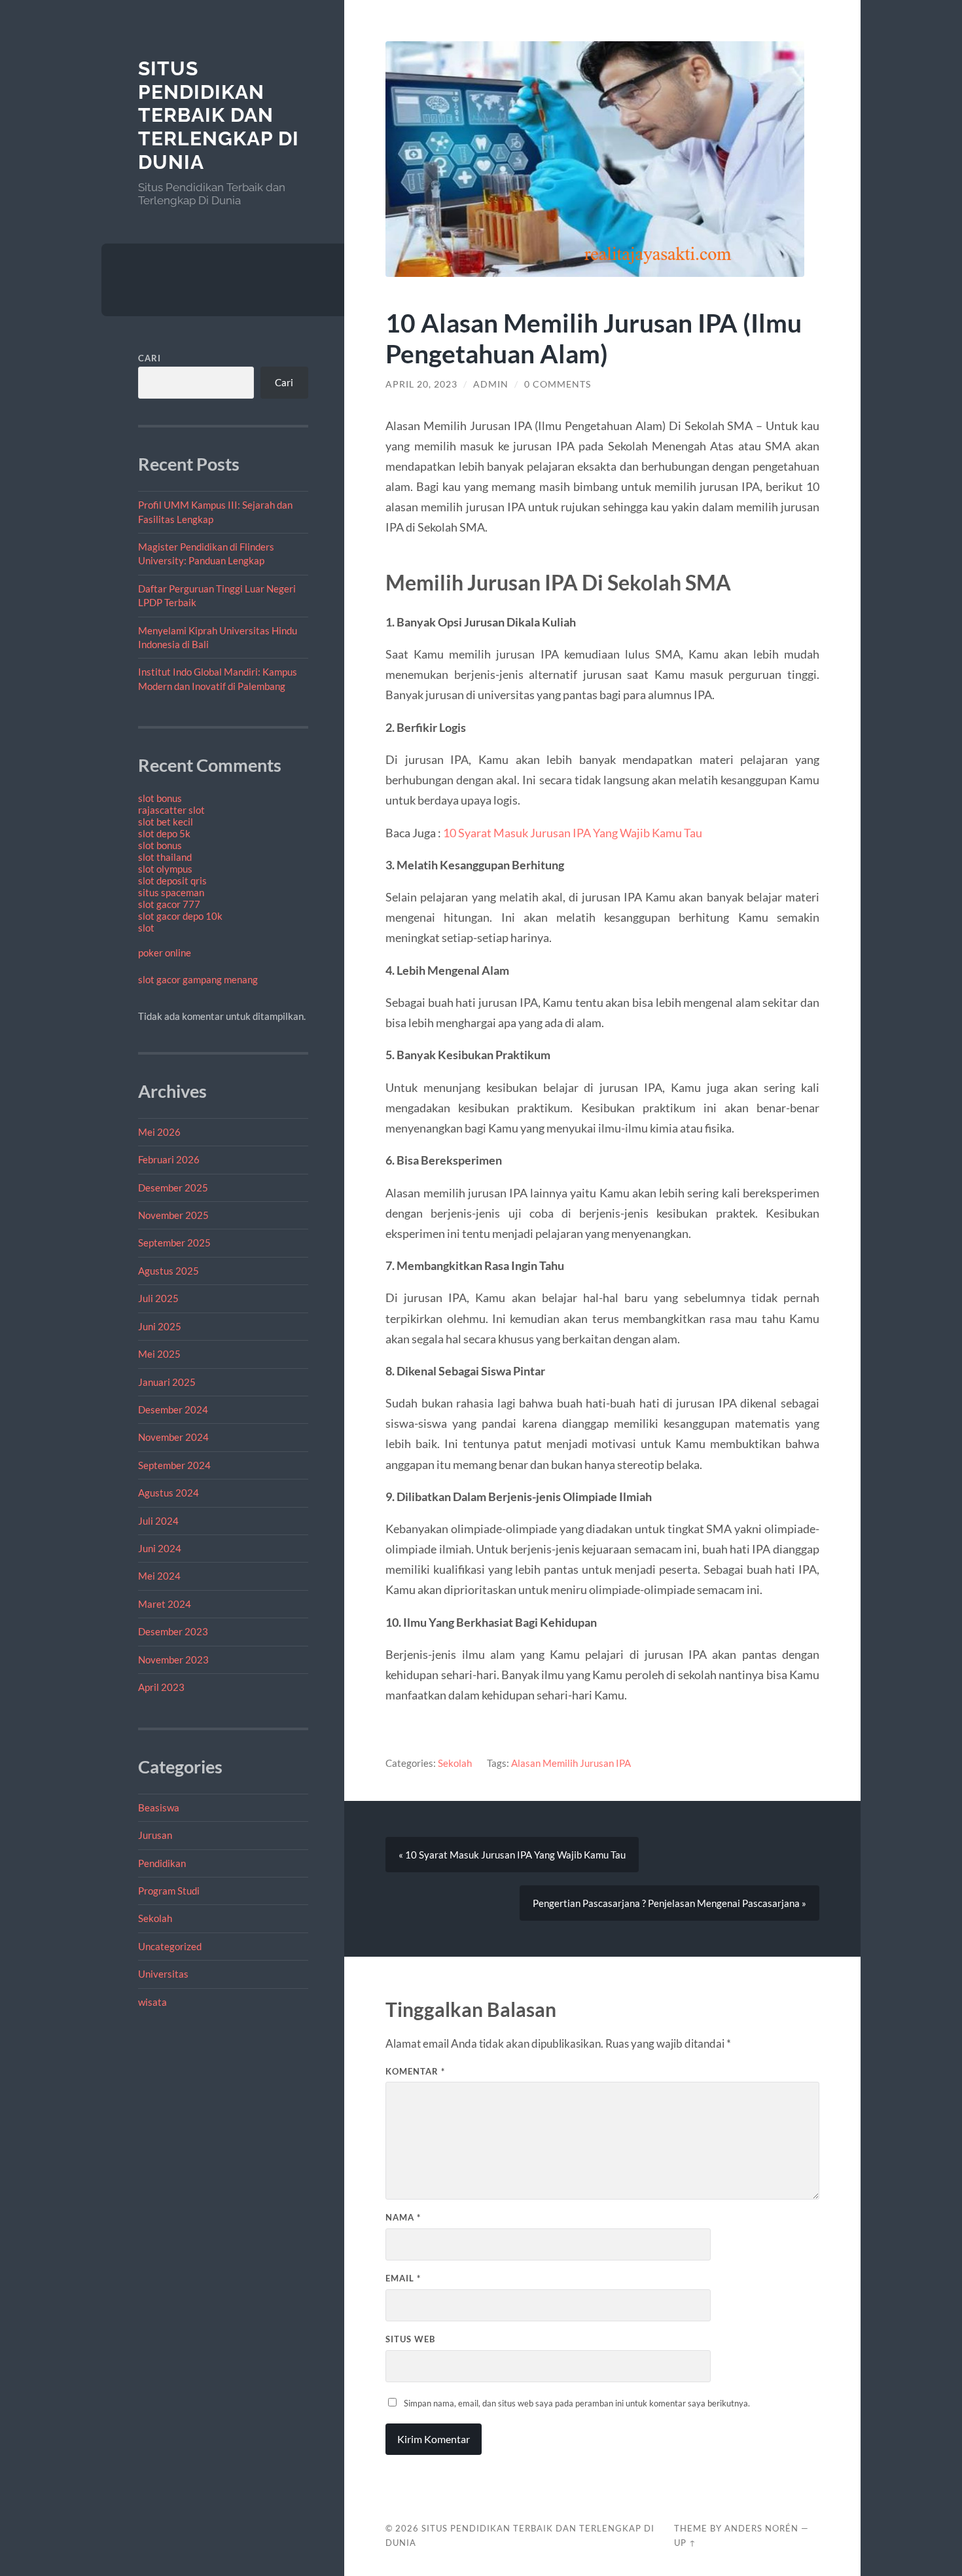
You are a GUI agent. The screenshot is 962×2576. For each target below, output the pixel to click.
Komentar (415, 2071)
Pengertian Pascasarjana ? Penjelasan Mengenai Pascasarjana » (669, 1903)
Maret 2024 (165, 1604)
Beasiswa (159, 1807)
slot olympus (165, 869)
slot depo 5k (164, 833)
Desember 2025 (173, 1188)
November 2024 (173, 1437)
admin (491, 384)
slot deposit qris (172, 880)
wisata (152, 2002)
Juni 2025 (160, 1326)
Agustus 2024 (169, 1493)
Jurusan (155, 1835)
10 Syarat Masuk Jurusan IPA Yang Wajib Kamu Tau (573, 833)
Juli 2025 (158, 1298)
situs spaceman (171, 892)
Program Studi (169, 1891)
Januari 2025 (167, 1382)
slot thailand (165, 857)
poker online (165, 952)
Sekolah (155, 1918)
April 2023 (161, 1687)
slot (146, 928)
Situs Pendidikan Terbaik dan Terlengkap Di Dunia (219, 115)
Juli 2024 (158, 1521)
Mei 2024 (159, 1576)
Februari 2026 (169, 1159)
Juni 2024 (160, 1548)
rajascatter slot (171, 810)
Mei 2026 (159, 1132)
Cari (150, 358)
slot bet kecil (166, 822)
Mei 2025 (159, 1354)
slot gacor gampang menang (198, 979)
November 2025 (173, 1215)
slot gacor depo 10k (180, 916)
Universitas (163, 1974)
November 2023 (173, 1660)
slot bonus (160, 798)
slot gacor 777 (169, 904)
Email (403, 2278)
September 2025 (174, 1243)
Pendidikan (162, 1863)
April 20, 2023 (421, 384)
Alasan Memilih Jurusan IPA (571, 1763)
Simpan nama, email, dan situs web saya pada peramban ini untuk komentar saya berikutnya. (577, 2403)
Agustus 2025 (169, 1271)
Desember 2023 (173, 1631)
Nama (403, 2217)
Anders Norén (761, 2528)
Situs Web (410, 2339)
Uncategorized (170, 1946)
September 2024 (174, 1465)
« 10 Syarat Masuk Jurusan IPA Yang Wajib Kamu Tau (512, 1855)
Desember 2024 (173, 1409)
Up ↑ (685, 2543)
